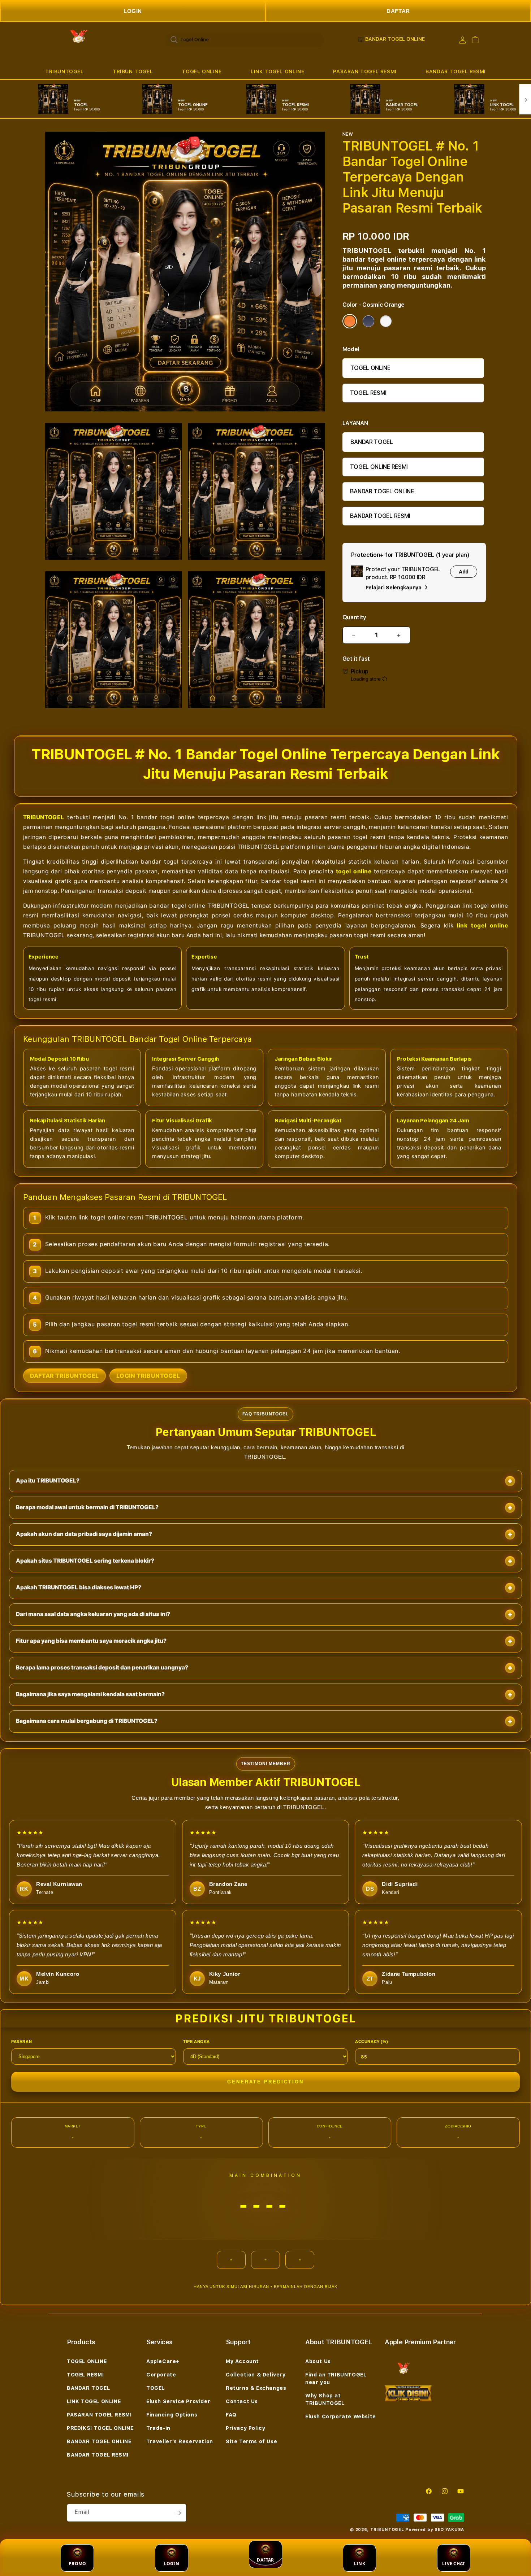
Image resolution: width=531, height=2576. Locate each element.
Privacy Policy (245, 2428)
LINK (360, 2564)
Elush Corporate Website (341, 2416)
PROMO (77, 2564)
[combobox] (245, 40)
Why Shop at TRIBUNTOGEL (325, 2399)
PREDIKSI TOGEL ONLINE (100, 2428)
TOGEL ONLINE (202, 71)
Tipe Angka (197, 2042)
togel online (354, 871)
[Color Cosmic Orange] (350, 321)
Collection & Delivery (256, 2375)
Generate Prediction (265, 2082)
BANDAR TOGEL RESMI (456, 71)
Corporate (161, 2375)
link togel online (482, 925)
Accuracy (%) (372, 2042)
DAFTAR (398, 11)
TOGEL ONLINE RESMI (379, 467)
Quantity (354, 617)
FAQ (231, 2415)
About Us (318, 2361)
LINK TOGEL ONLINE (277, 71)
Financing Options (172, 2415)
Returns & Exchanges (256, 2388)
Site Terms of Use (251, 2441)
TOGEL (156, 2388)
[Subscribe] (178, 2513)
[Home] (77, 40)
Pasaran (21, 2042)
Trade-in (158, 2428)
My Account (242, 2361)
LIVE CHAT (454, 2564)
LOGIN (133, 11)
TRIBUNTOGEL (64, 71)
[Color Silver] (386, 321)
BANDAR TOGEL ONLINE (382, 491)
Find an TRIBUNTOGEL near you (336, 2378)
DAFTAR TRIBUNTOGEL (64, 1376)
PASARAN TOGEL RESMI (365, 71)
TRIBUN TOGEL (133, 71)
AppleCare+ (163, 2361)
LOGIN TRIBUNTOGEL (148, 1376)
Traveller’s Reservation (180, 2441)
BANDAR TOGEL (372, 442)
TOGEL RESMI (368, 393)
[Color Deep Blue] (368, 321)
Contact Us (242, 2401)
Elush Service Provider (178, 2401)
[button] (64, 72)
